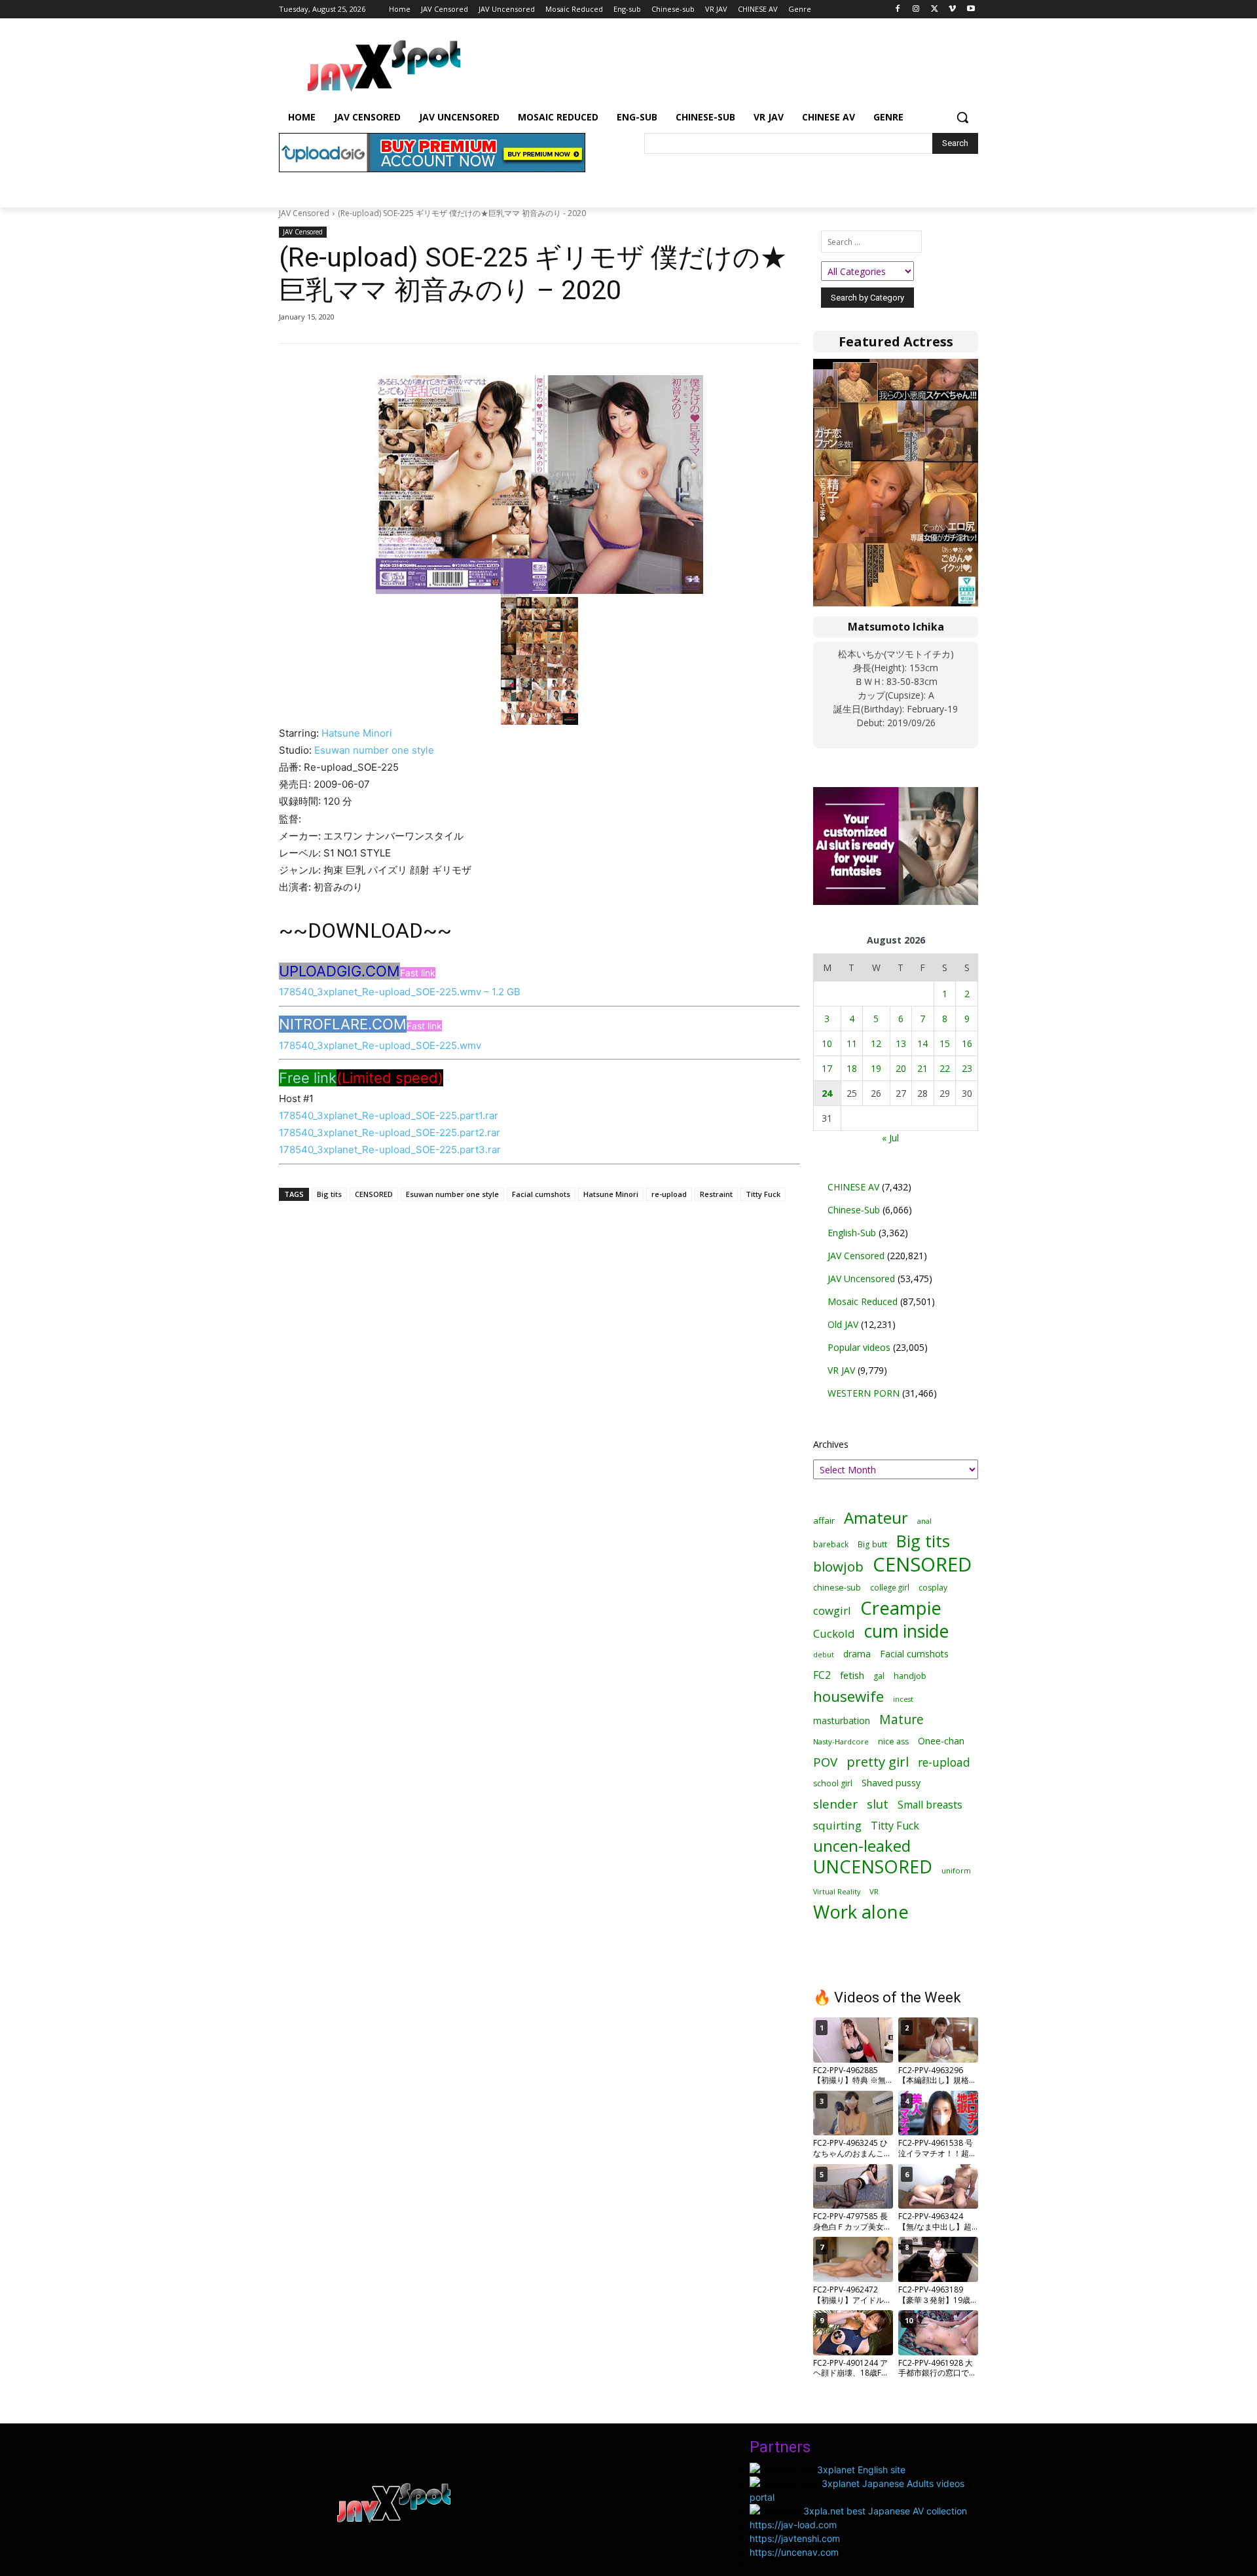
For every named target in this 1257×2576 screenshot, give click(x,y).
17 (827, 1068)
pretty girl (878, 1762)
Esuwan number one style (374, 750)
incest (903, 1699)
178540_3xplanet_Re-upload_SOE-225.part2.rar (390, 1132)
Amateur (876, 1518)
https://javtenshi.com (795, 2538)
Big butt (872, 1544)
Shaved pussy (891, 1783)
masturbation (842, 1720)
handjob (910, 1676)
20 (901, 1068)
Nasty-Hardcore (841, 1741)
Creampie (901, 1608)
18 (852, 1068)
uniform (956, 1870)
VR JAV (841, 1370)
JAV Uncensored (861, 1279)
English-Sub (852, 1233)
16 (967, 1043)
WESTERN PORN (864, 1393)
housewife (848, 1696)
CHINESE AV (853, 1187)
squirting (837, 1825)
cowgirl (832, 1610)
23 (967, 1068)
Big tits (329, 1194)
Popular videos (859, 1347)
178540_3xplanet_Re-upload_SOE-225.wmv (380, 1045)
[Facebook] (898, 9)
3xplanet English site (861, 2470)
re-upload (669, 1194)
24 (827, 1093)
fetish (852, 1675)
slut (878, 1804)
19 (876, 1068)
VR (874, 1891)
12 (876, 1043)
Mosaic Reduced (863, 1301)
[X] (935, 9)
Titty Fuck (763, 1194)
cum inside (906, 1631)
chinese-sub (837, 1588)
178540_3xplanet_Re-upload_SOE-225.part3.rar (390, 1150)
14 (922, 1043)
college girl (890, 1587)
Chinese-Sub (854, 1210)
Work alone (861, 1912)
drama (857, 1654)
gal (879, 1676)
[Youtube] (971, 9)
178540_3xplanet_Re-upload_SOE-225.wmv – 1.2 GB (400, 992)
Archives (831, 1444)
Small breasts (930, 1805)
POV (825, 1762)
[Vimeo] (952, 9)
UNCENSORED (873, 1867)
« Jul (890, 1138)
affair (824, 1520)
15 (945, 1043)
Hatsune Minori (357, 733)
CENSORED (374, 1194)
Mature (902, 1719)
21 (922, 1068)
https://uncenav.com (794, 2552)
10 (827, 1043)
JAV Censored (304, 213)
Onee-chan (941, 1741)
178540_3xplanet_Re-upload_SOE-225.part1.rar (389, 1115)
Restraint (716, 1194)
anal (924, 1521)
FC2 (822, 1675)
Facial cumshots (541, 1194)
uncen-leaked (862, 1846)
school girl (833, 1783)
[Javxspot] (384, 66)
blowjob (838, 1567)
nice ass (893, 1741)
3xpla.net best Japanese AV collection (885, 2511)
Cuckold (834, 1633)
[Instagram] (916, 9)
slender (835, 1804)
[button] (962, 117)
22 (945, 1068)
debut (824, 1655)
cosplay (933, 1588)
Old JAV (843, 1324)
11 (852, 1043)
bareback (831, 1544)
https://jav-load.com (793, 2525)
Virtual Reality (837, 1891)
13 (901, 1043)
